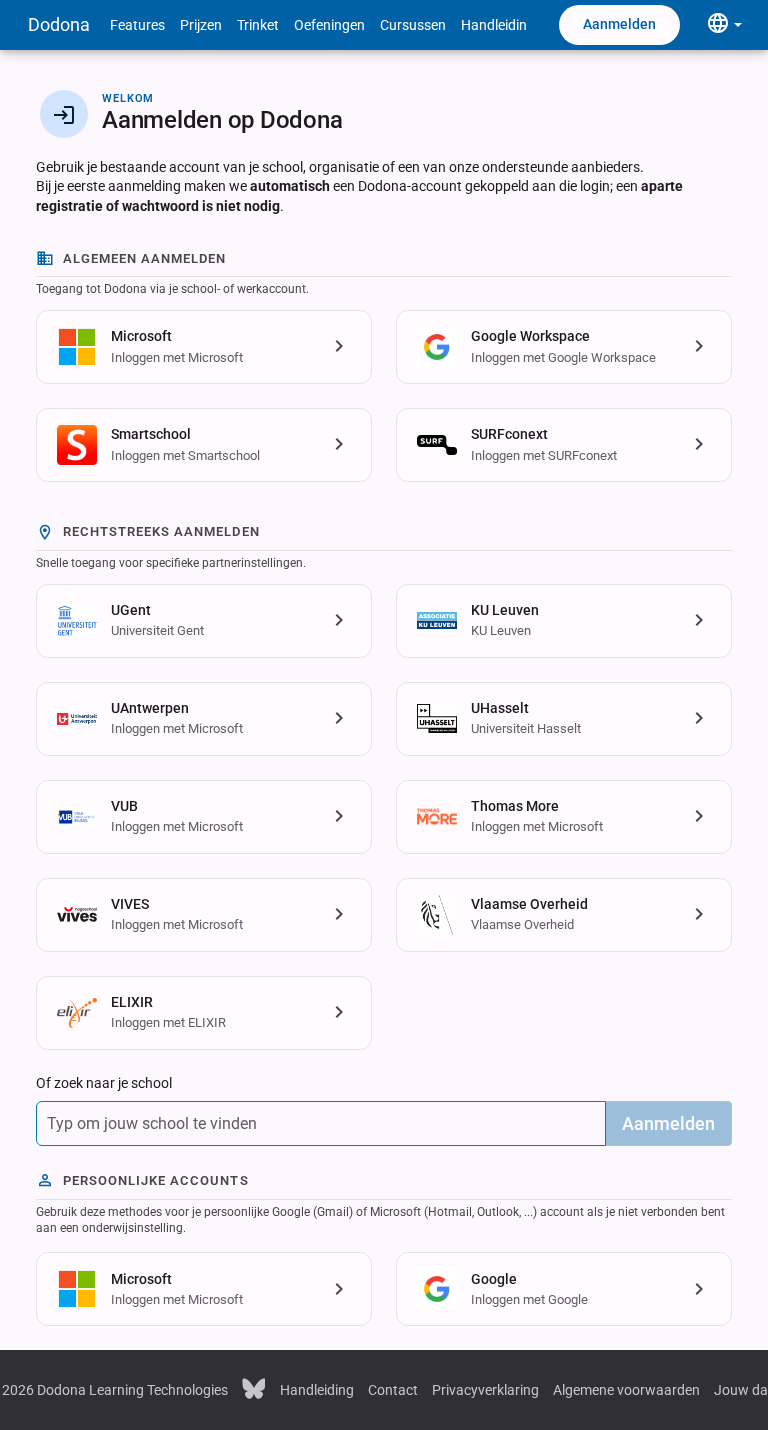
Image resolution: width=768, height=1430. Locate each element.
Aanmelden (619, 24)
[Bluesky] (254, 1388)
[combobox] (321, 1123)
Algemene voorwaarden (626, 1390)
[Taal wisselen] (724, 24)
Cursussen (413, 25)
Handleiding (498, 25)
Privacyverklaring (485, 1390)
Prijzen (201, 25)
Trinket (258, 25)
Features (137, 25)
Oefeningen (329, 25)
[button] (204, 347)
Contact (393, 1390)
